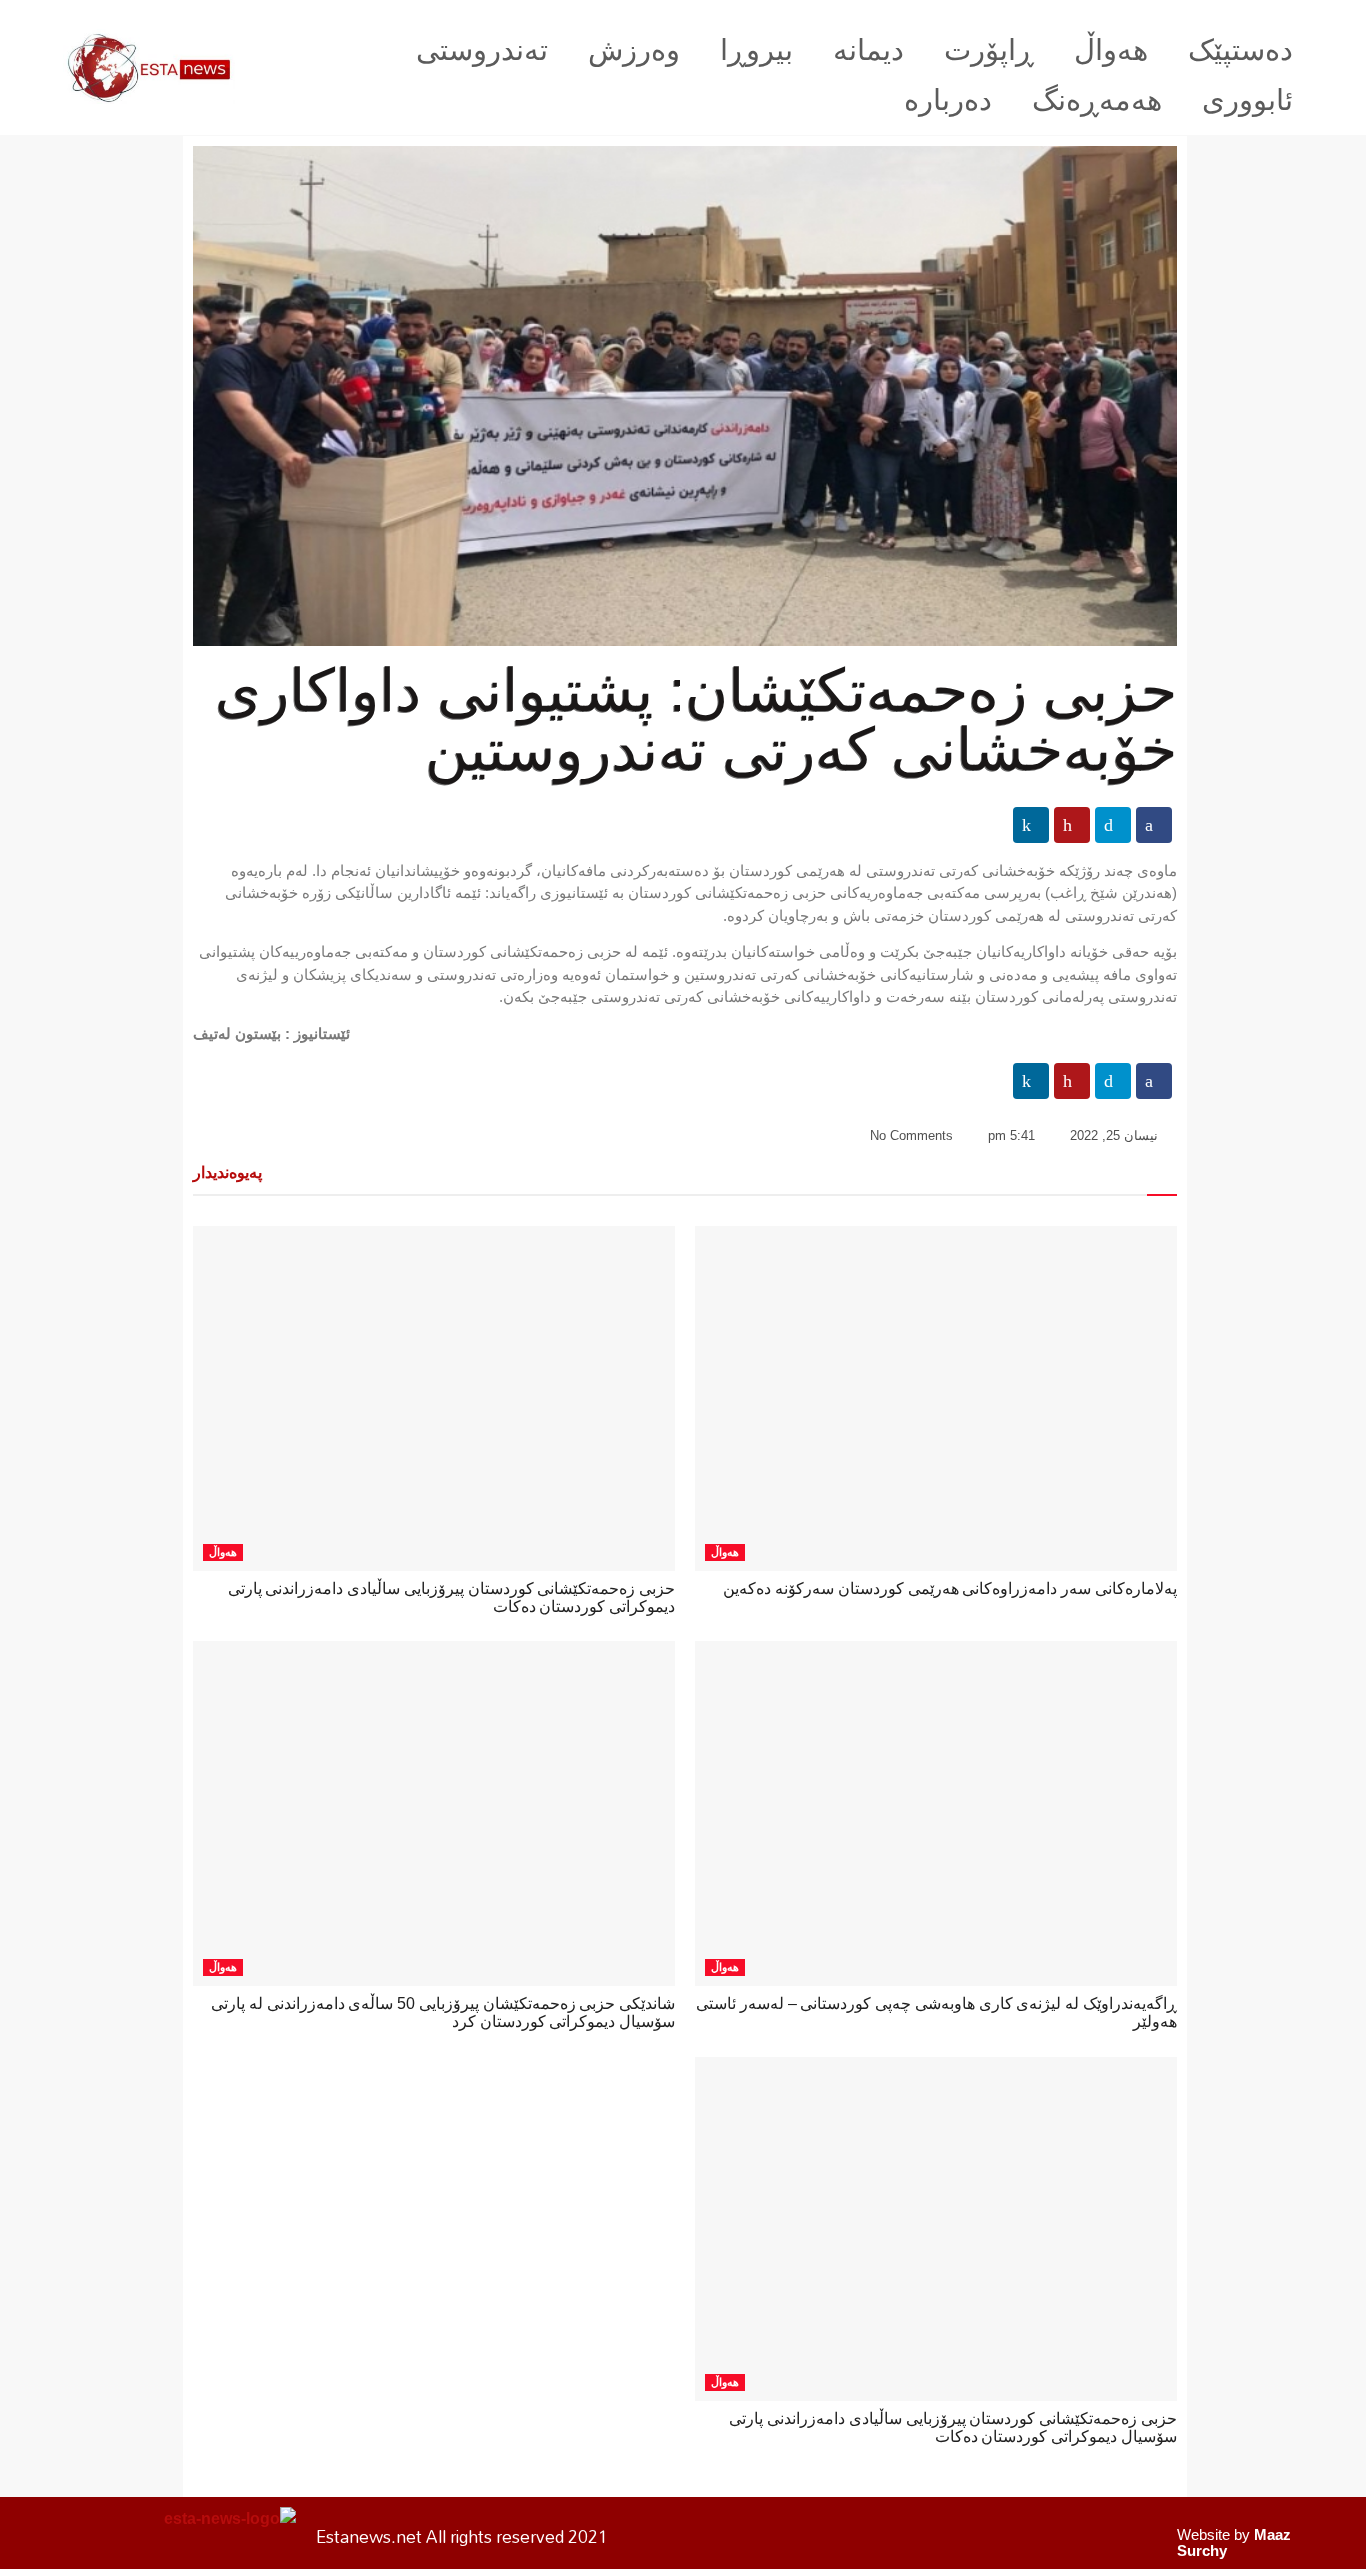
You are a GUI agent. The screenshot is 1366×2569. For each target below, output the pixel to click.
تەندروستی (482, 50)
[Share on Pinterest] (1072, 825)
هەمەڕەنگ (1097, 100)
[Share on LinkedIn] (1031, 825)
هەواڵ (1111, 50)
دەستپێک (1240, 50)
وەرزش (634, 50)
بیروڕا (756, 50)
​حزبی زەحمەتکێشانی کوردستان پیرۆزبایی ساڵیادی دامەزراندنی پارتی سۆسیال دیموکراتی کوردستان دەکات (953, 2427)
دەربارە (948, 100)
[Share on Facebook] (1154, 825)
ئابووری (1247, 100)
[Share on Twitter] (1113, 825)
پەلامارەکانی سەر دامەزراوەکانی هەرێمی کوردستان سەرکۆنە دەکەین (950, 1588)
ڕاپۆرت (989, 50)
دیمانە (868, 50)
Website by (1234, 2542)
